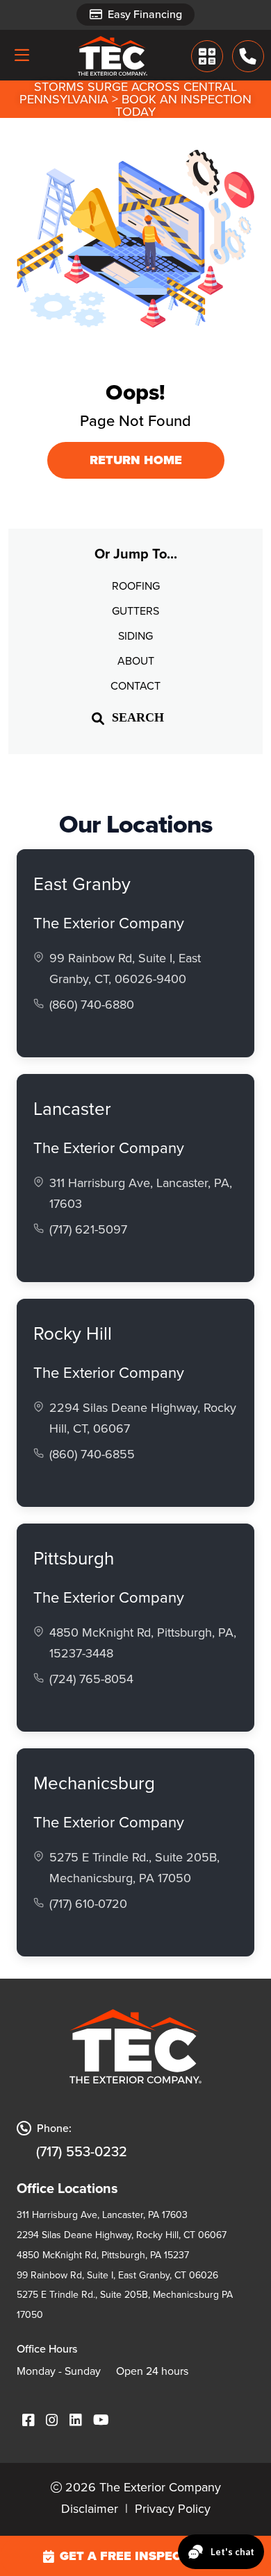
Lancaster (72, 1109)
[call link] (248, 56)
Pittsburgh (74, 1558)
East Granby (82, 884)
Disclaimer (90, 2509)
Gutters (135, 611)
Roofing (136, 586)
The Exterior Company (109, 923)
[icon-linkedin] (76, 2421)
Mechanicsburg (94, 1783)
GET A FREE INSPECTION (136, 2556)
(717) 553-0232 (82, 2151)
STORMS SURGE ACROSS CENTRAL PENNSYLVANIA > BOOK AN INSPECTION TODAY (135, 99)
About (136, 661)
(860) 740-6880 (92, 1005)
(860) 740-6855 (92, 1454)
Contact (135, 686)
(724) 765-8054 (91, 1679)
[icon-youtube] (101, 2421)
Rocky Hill (73, 1333)
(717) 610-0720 (88, 1904)
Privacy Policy (173, 2509)
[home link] (113, 56)
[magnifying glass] (98, 718)
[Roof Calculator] (207, 56)
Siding (135, 636)
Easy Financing (145, 14)
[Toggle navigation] (22, 55)
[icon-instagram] (52, 2421)
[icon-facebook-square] (28, 2421)
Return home (136, 460)
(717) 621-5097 (88, 1229)
